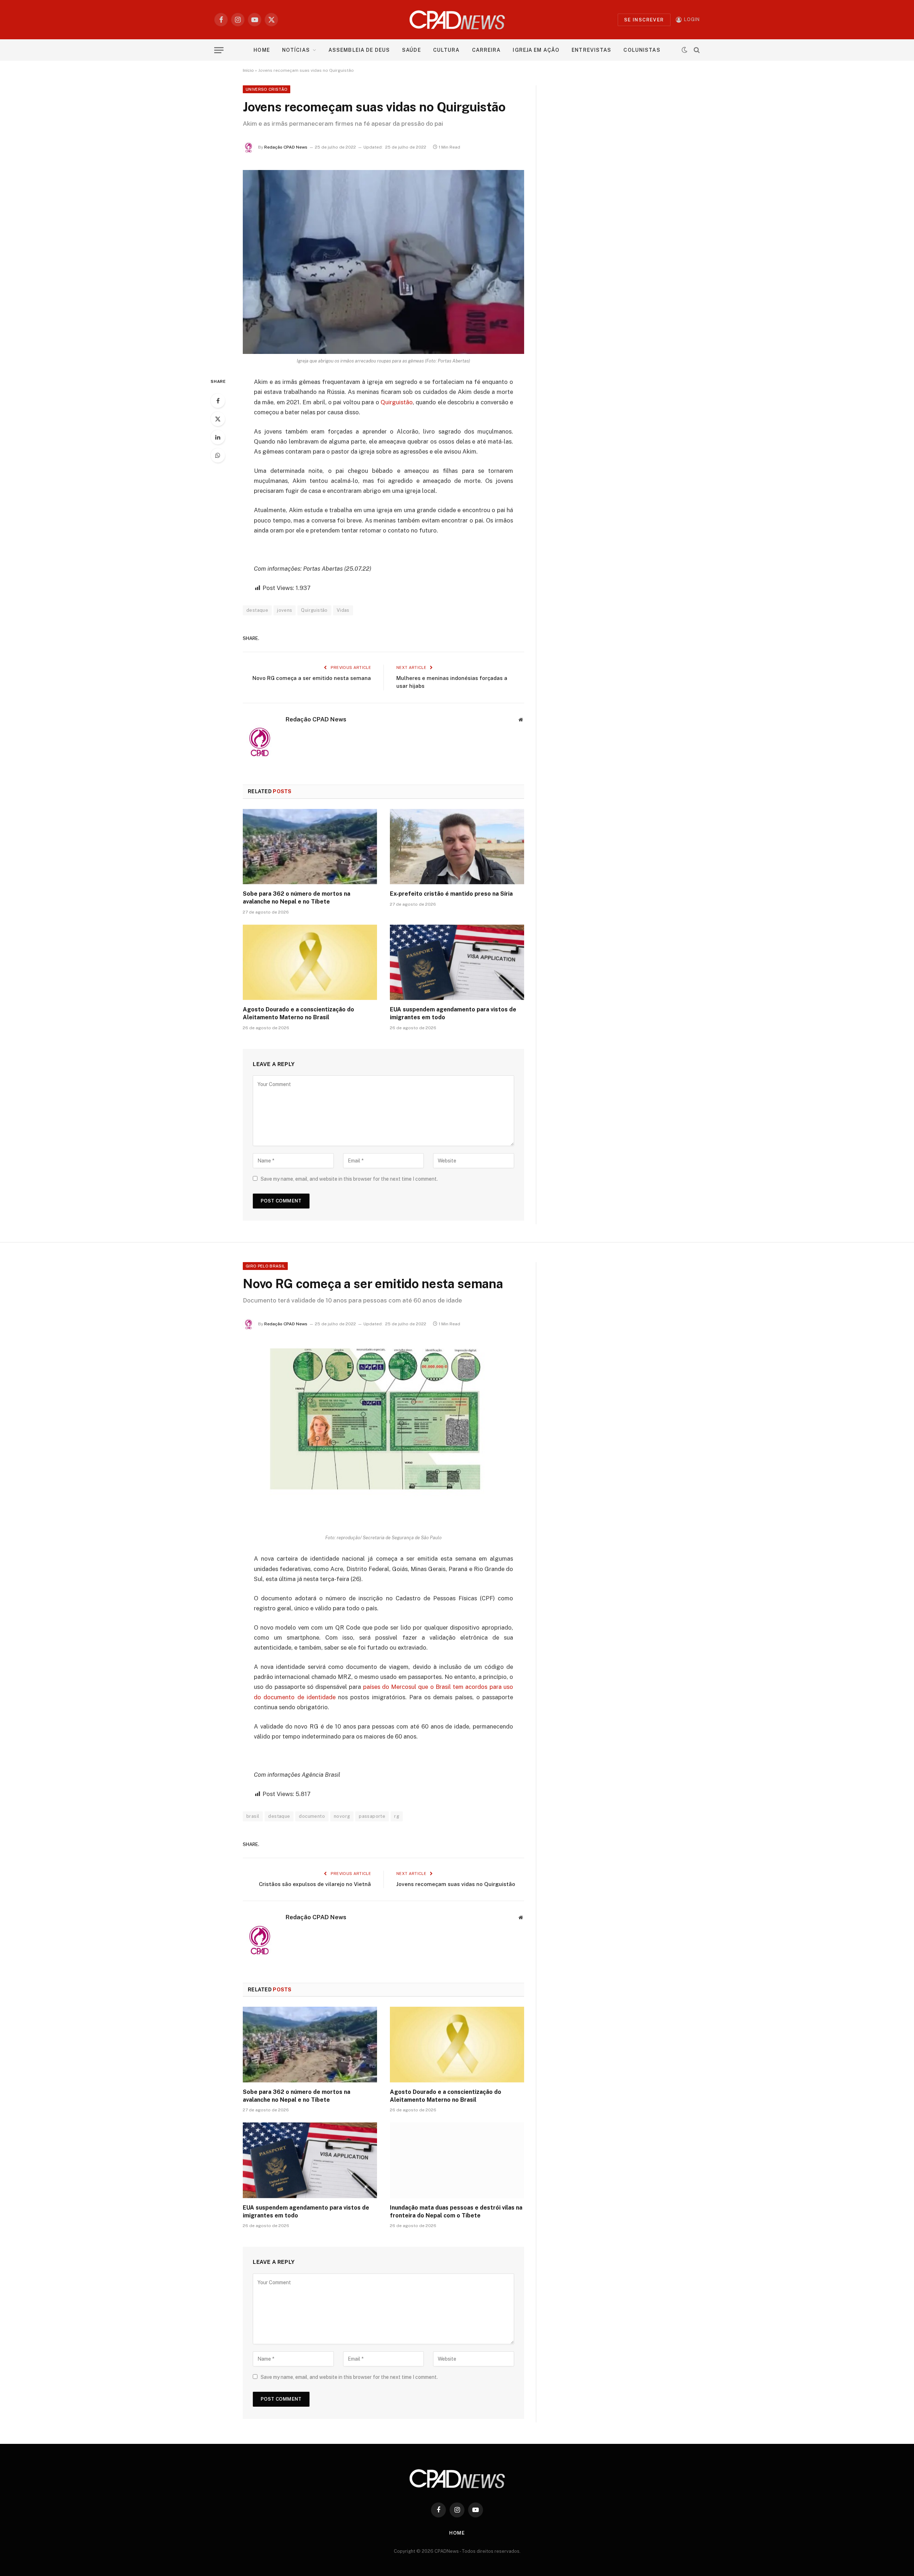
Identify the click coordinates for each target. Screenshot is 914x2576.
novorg (342, 1816)
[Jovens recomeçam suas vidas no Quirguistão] (383, 262)
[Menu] (219, 50)
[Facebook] (218, 401)
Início (248, 70)
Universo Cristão (267, 89)
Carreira (486, 50)
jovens (285, 610)
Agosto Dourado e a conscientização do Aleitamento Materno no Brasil (298, 1013)
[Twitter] (218, 419)
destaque (257, 610)
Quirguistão (397, 402)
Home (262, 50)
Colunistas (642, 50)
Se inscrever (644, 20)
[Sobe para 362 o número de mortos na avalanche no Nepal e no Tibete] (310, 847)
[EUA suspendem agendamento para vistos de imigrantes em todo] (457, 962)
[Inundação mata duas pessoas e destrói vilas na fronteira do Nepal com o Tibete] (457, 2160)
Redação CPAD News (286, 147)
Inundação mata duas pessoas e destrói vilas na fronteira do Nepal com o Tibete (456, 2212)
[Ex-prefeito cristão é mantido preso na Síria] (457, 847)
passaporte (372, 1816)
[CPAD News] (457, 20)
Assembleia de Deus (359, 50)
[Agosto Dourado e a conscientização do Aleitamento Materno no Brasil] (310, 962)
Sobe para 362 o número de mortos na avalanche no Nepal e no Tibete (297, 898)
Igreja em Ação (536, 50)
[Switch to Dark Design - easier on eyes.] (684, 50)
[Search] (696, 50)
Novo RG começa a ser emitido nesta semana (312, 678)
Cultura (446, 50)
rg (397, 1816)
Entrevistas (591, 50)
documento (312, 1816)
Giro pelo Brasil (265, 1266)
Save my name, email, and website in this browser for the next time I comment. (349, 1179)
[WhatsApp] (218, 455)
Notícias (296, 50)
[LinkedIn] (218, 437)
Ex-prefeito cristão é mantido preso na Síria (451, 894)
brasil (253, 1816)
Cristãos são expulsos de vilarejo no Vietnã (315, 1884)
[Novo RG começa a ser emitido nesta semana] (383, 1439)
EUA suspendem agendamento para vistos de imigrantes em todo (453, 1013)
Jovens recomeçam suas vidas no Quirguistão (456, 1884)
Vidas (343, 610)
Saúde (411, 50)
